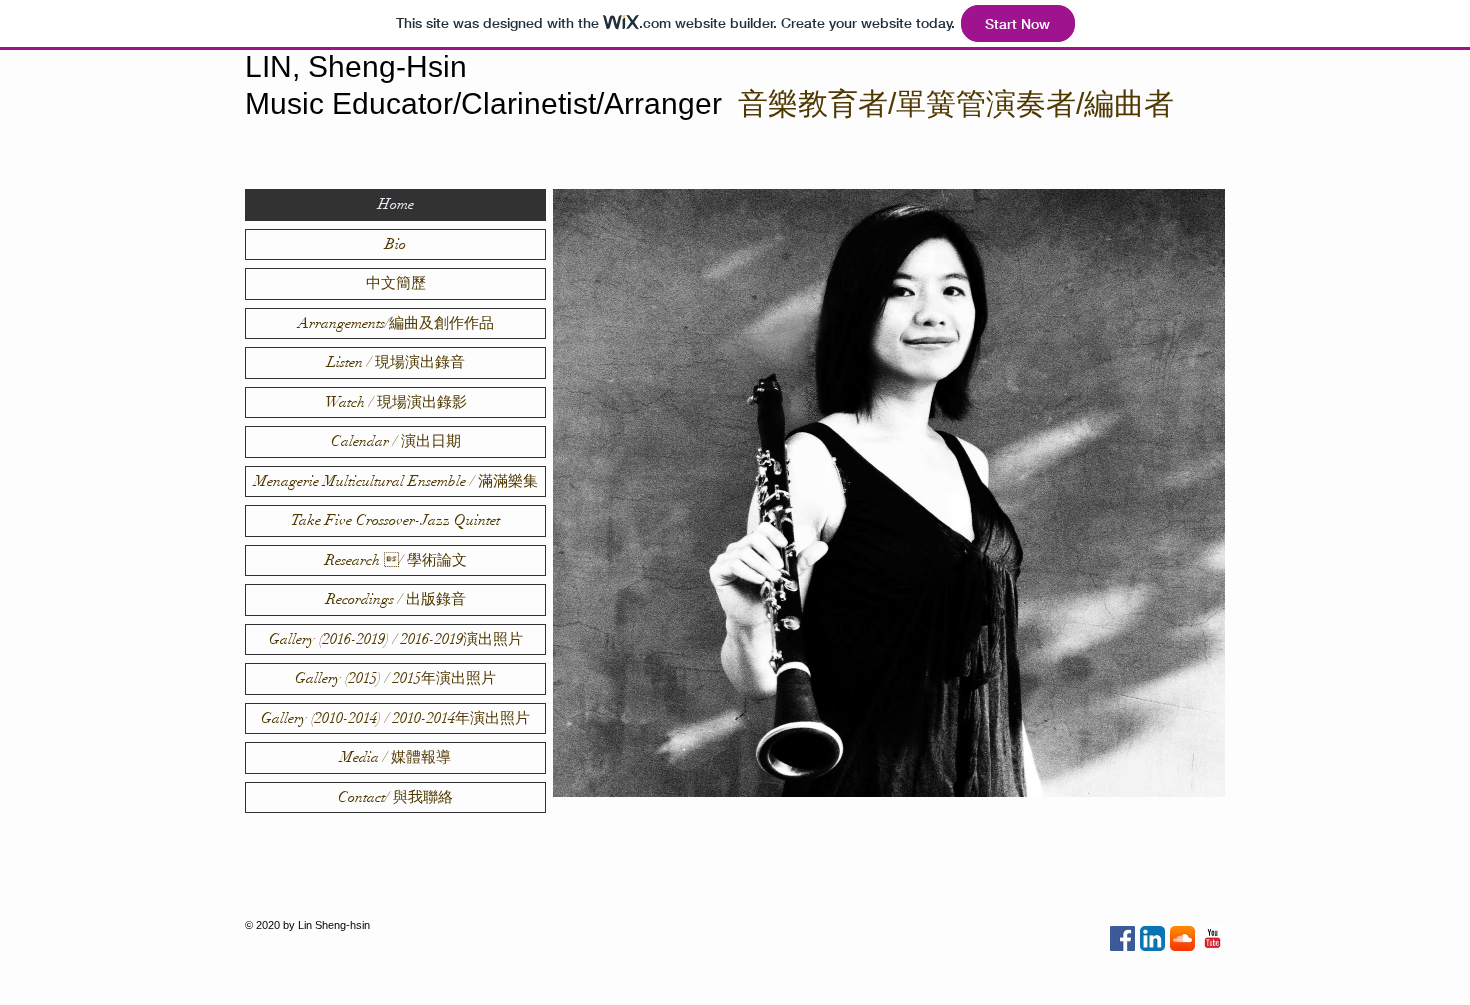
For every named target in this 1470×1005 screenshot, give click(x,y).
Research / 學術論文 (396, 560)
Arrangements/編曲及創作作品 (396, 323)
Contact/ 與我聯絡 (395, 797)
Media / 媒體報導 (395, 757)
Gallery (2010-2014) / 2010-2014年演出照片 (395, 718)
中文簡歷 (396, 283)
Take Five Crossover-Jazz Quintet (395, 520)
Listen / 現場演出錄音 (396, 362)
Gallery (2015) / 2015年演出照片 (395, 678)
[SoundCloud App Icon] (1182, 938)
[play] (1183, 779)
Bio (395, 244)
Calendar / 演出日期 (396, 441)
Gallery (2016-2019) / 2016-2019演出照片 (396, 639)
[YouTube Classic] (1212, 938)
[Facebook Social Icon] (1122, 938)
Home (396, 204)
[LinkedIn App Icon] (1152, 938)
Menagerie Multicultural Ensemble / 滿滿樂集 (396, 481)
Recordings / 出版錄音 (396, 599)
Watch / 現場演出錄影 (396, 402)
